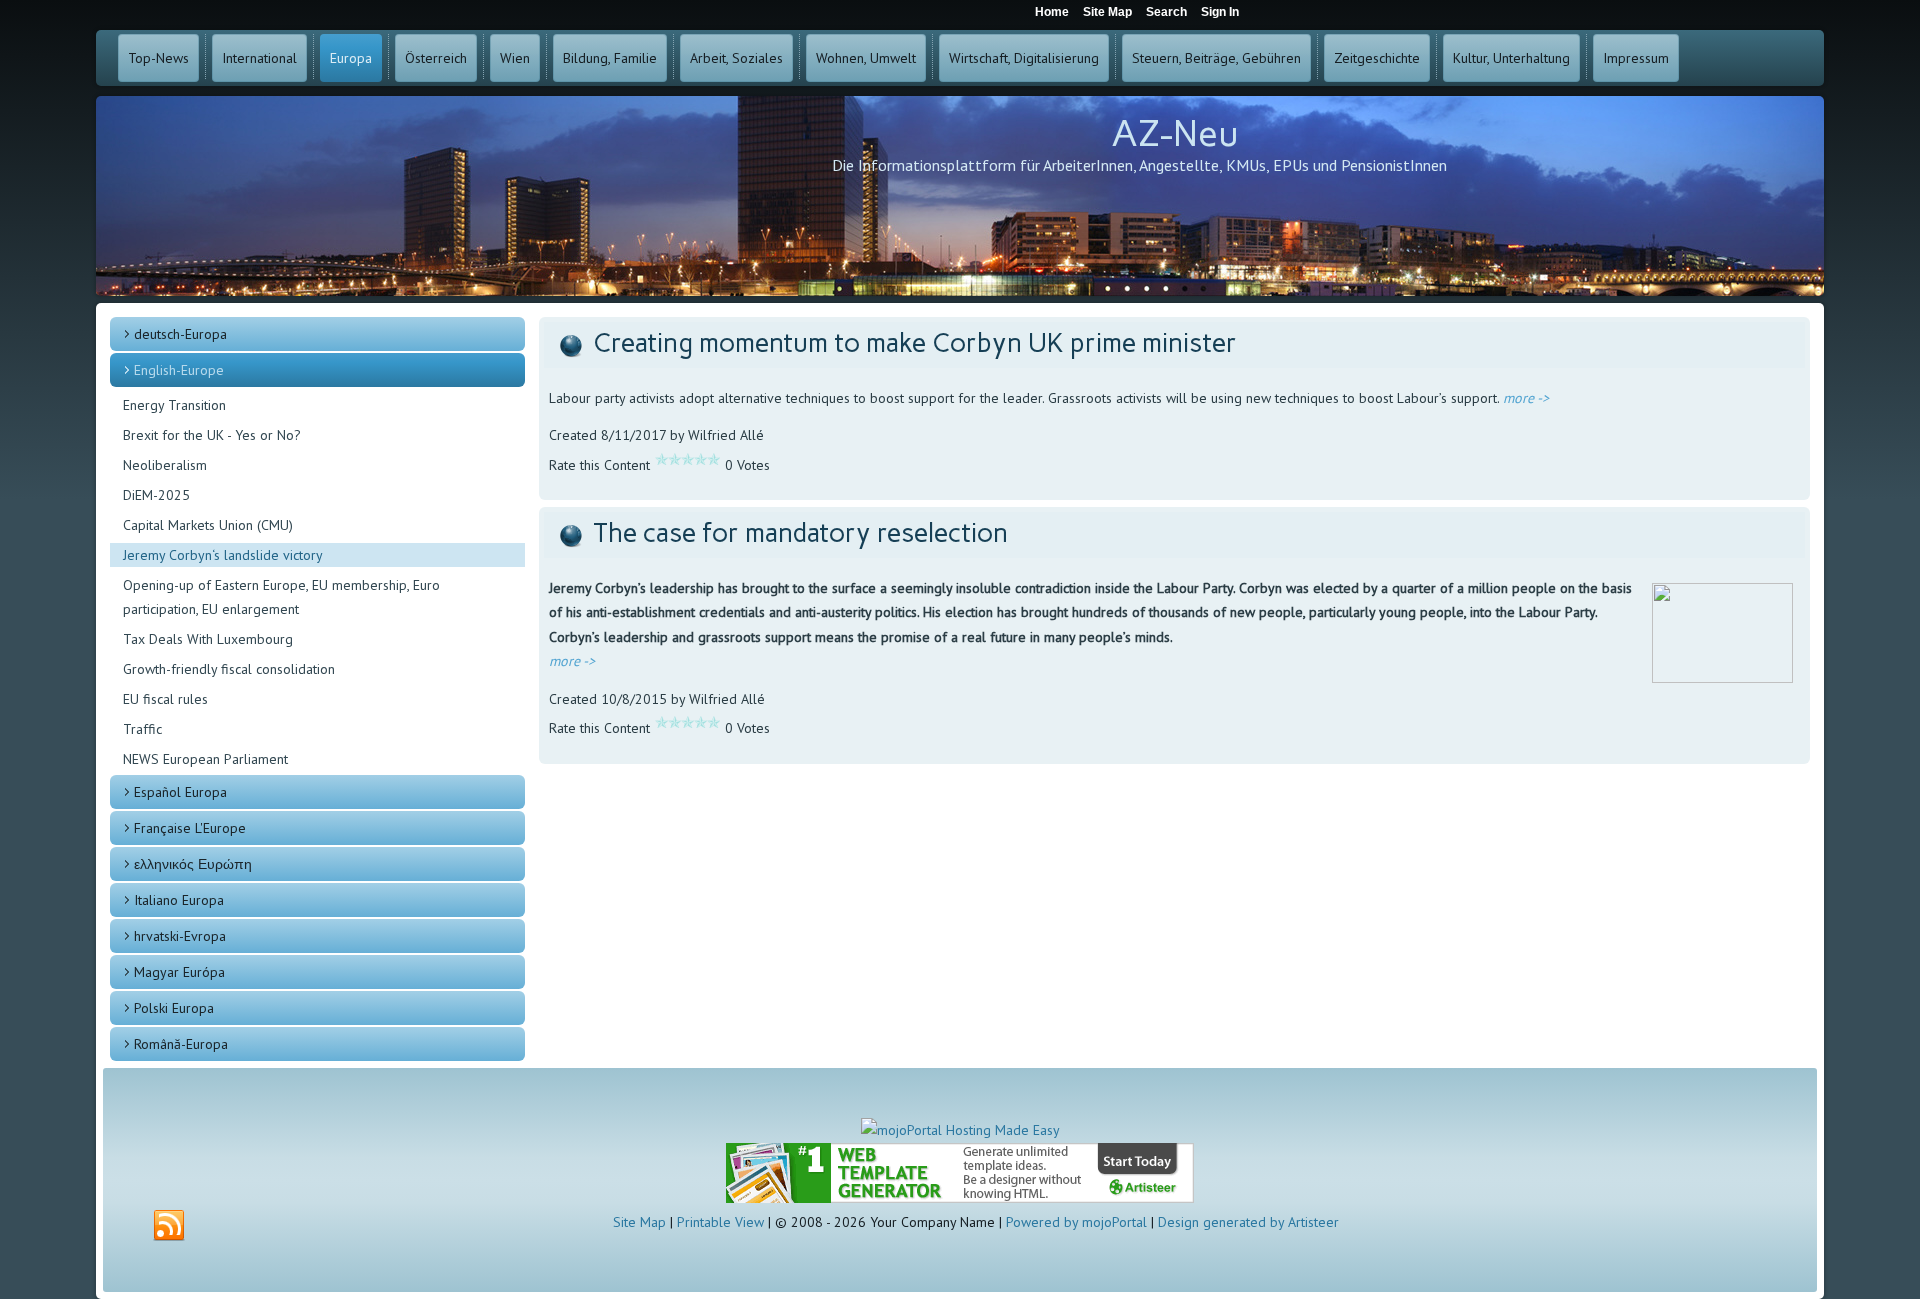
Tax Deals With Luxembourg (208, 639)
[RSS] (169, 1226)
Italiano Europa (179, 900)
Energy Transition (174, 405)
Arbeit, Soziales (736, 58)
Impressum (1636, 58)
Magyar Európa (179, 972)
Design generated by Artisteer (1248, 1222)
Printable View (720, 1222)
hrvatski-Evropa (180, 936)
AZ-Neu (1175, 133)
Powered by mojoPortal (1076, 1222)
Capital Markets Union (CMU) (208, 525)
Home (1052, 12)
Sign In (1220, 12)
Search (1166, 12)
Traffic (142, 729)
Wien (515, 58)
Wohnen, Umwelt (866, 58)
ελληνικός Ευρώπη (193, 864)
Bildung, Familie (610, 58)
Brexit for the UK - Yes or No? (212, 435)
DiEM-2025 (156, 495)
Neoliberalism (165, 465)
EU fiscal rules (165, 699)
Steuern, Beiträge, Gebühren (1216, 58)
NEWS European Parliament (205, 759)
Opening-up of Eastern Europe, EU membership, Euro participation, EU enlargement (281, 597)
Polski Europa (174, 1008)
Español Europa (180, 792)
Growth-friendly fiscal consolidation (229, 669)
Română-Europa (181, 1044)
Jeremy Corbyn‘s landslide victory (223, 555)
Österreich (436, 58)
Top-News (158, 58)
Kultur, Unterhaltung (1511, 58)
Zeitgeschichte (1377, 58)
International (259, 58)
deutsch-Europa (180, 334)
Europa (351, 58)
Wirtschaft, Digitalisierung (1024, 58)
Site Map (639, 1222)
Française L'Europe (190, 828)
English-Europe (179, 370)
